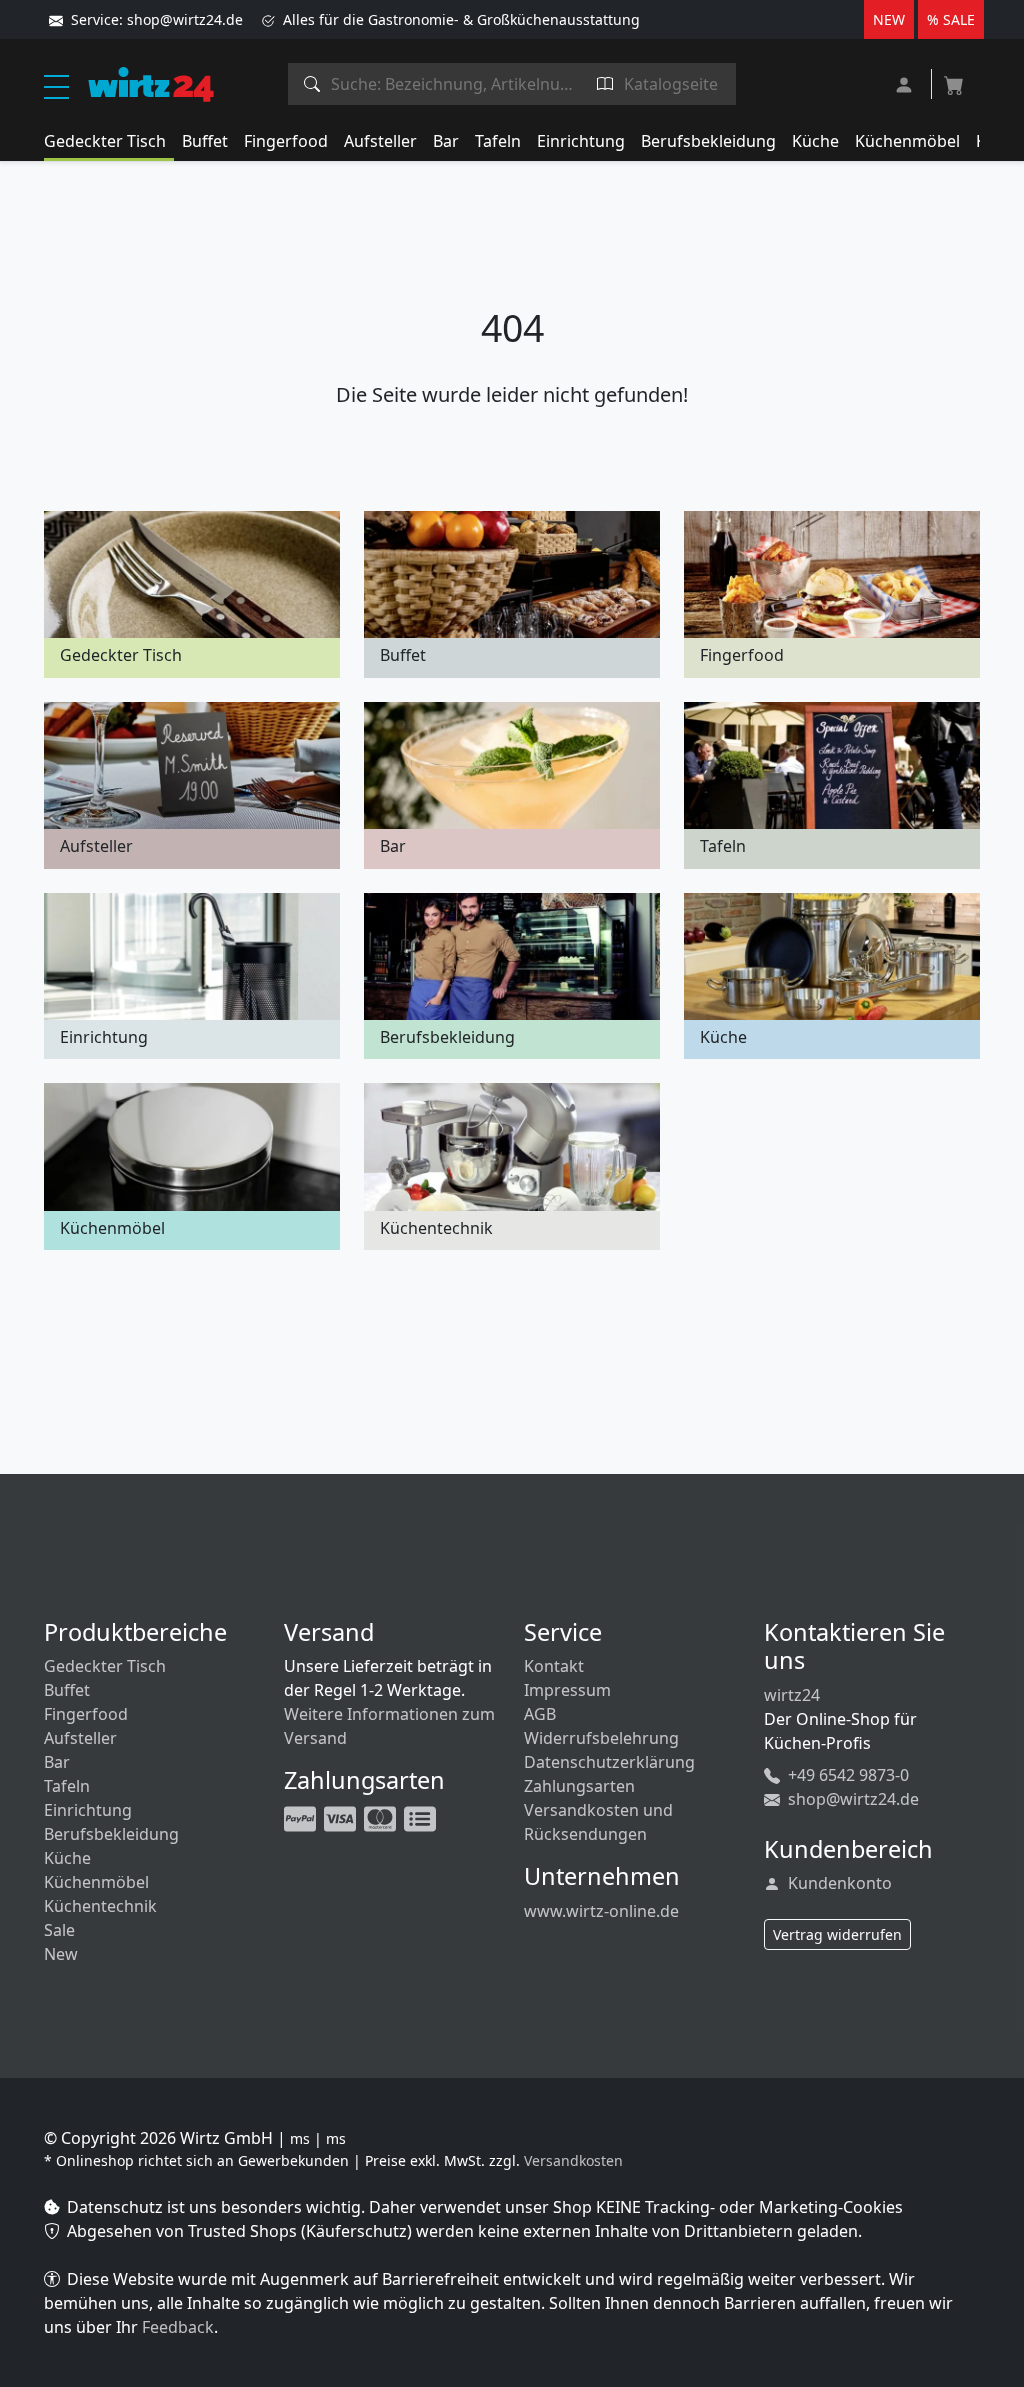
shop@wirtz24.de (851, 1799)
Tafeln (498, 141)
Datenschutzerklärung (609, 1762)
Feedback (178, 2327)
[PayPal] (302, 1817)
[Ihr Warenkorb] (954, 79)
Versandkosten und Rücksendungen (598, 1822)
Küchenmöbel (907, 141)
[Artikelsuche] (312, 84)
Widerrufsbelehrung (601, 1738)
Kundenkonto (838, 1883)
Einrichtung (581, 141)
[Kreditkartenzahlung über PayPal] (342, 1817)
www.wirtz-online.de (601, 1911)
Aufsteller (380, 141)
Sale (59, 1930)
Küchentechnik (100, 1906)
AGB (540, 1714)
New (61, 1954)
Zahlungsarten (579, 1786)
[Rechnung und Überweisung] (422, 1817)
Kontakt (554, 1666)
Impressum (567, 1690)
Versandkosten (573, 2160)
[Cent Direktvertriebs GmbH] (151, 83)
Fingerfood (286, 141)
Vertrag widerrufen (837, 1934)
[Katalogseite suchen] (605, 84)
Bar (446, 141)
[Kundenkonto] (906, 82)
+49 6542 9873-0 (846, 1775)
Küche (815, 141)
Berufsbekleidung (708, 141)
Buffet (205, 141)
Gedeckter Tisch (105, 141)
